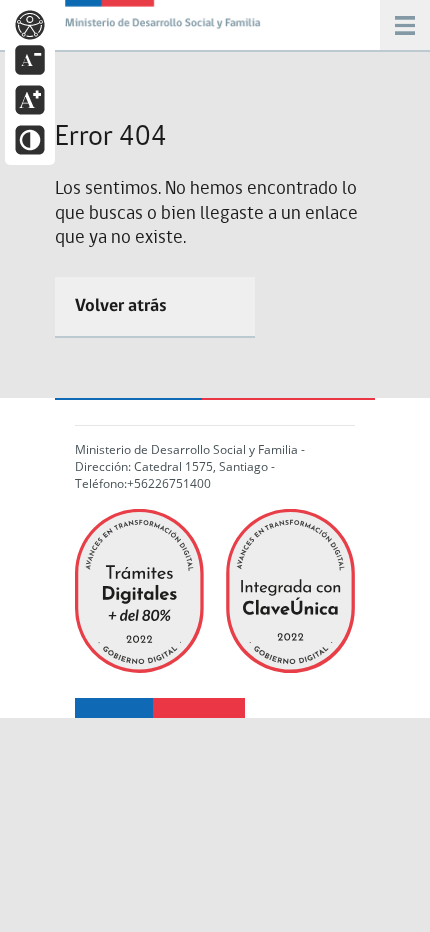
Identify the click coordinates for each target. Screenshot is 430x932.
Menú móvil (405, 25)
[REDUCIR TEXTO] (30, 58)
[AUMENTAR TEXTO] (30, 98)
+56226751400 (169, 483)
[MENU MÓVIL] (165, 20)
